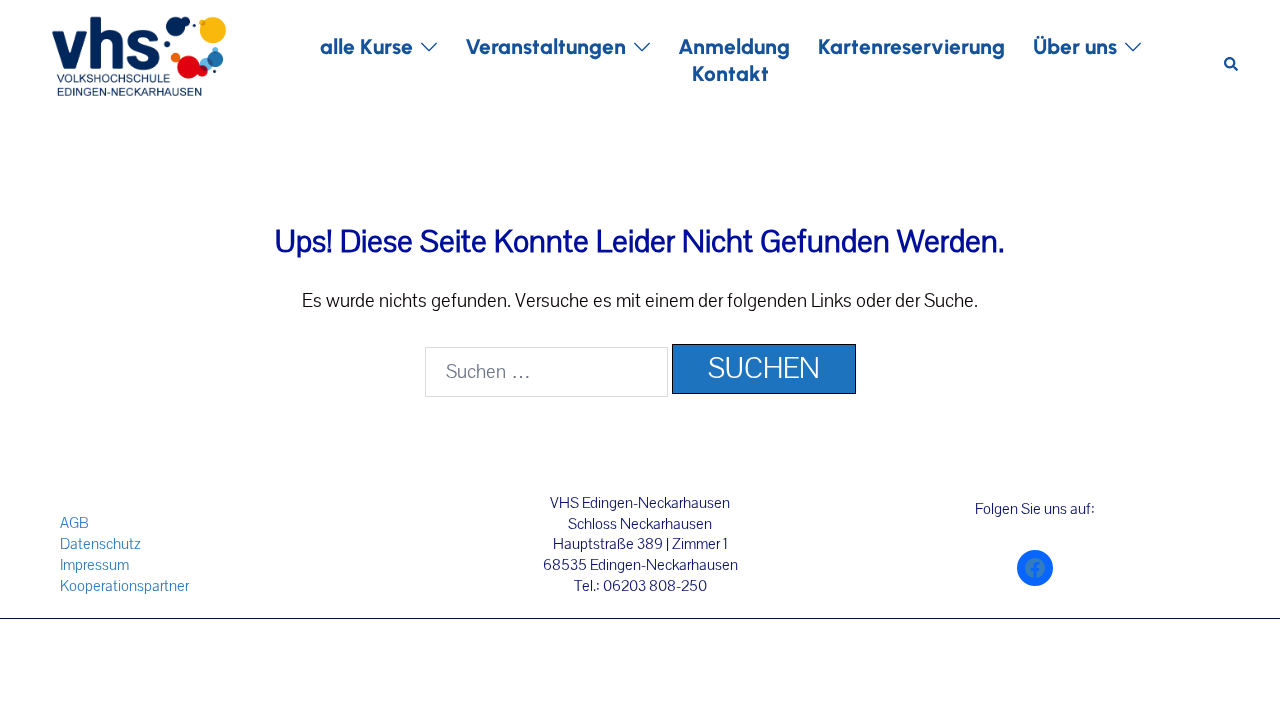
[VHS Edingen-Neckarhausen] (138, 59)
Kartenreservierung (911, 46)
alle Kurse (366, 46)
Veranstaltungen (545, 46)
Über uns (1075, 46)
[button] (1232, 60)
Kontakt (730, 73)
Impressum (94, 565)
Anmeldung (734, 46)
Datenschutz (100, 544)
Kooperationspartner (124, 586)
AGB (74, 523)
